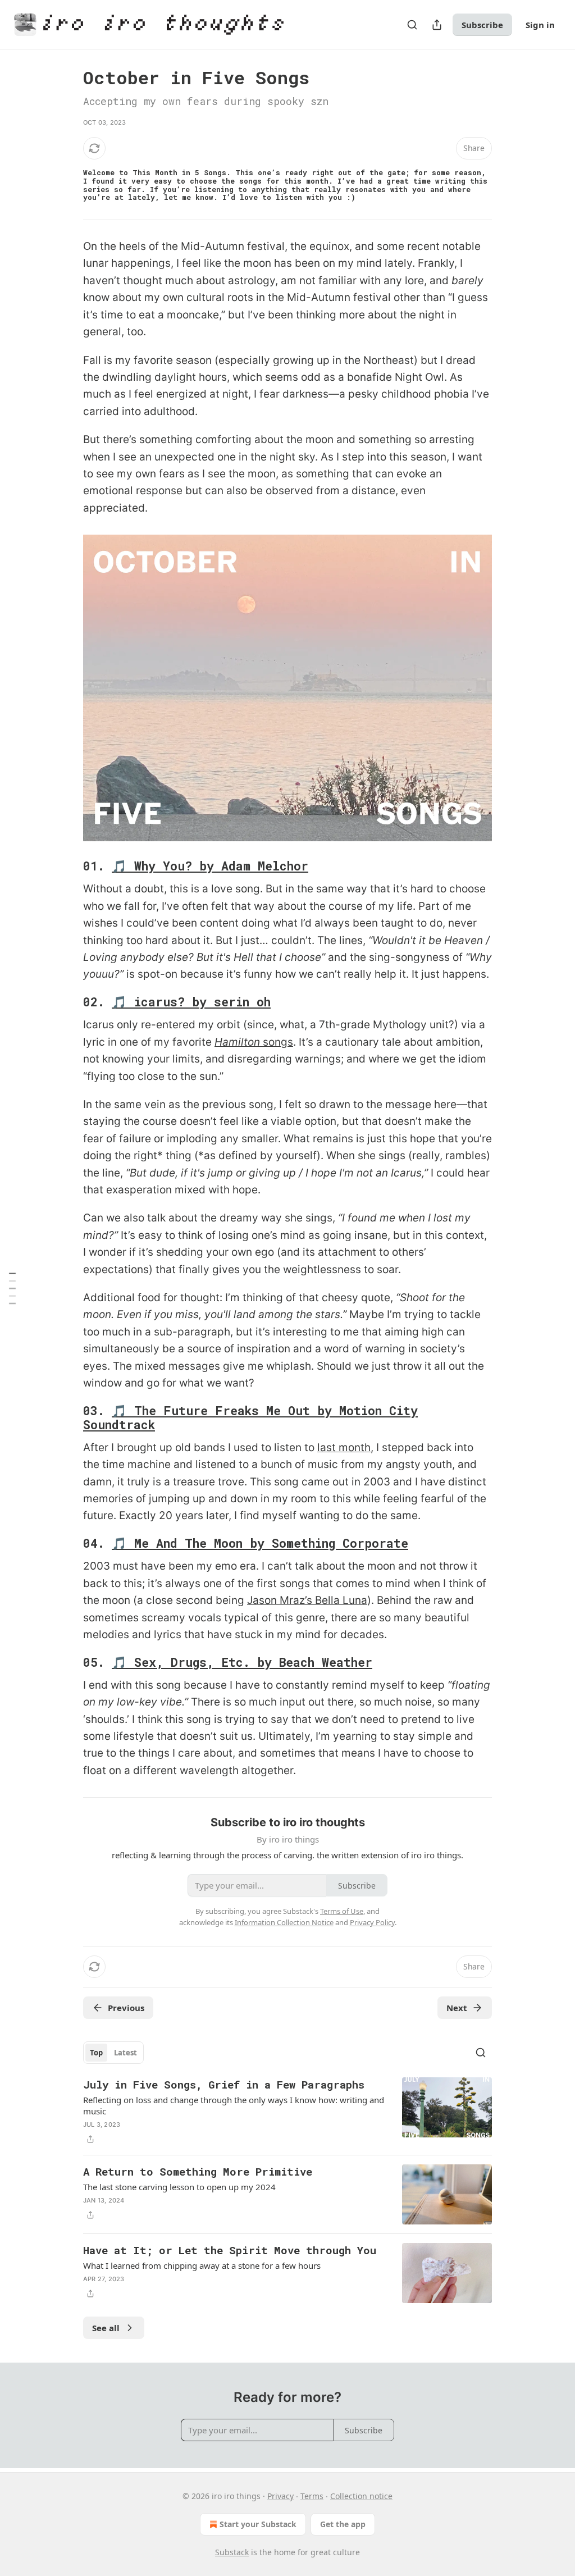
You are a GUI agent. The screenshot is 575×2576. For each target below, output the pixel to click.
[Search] (412, 25)
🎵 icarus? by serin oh (191, 1002)
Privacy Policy (372, 1922)
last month (344, 1447)
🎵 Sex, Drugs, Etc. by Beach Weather (242, 1662)
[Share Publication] (437, 25)
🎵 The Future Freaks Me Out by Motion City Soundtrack (250, 1418)
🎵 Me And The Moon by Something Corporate (260, 1543)
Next (457, 2008)
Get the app (343, 2524)
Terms (312, 2496)
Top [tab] (96, 2053)
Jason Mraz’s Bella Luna (307, 1600)
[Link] (67, 867)
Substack (232, 2552)
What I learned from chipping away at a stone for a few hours (202, 2265)
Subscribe (482, 25)
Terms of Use (342, 1911)
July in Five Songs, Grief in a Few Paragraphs (224, 2084)
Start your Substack (258, 2524)
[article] (287, 2112)
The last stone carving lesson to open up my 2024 (179, 2187)
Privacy (280, 2496)
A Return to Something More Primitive (198, 2171)
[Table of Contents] (12, 1288)
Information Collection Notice (284, 1922)
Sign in (540, 25)
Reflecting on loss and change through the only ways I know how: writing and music (234, 2105)
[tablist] (113, 2053)
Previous (126, 2008)
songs (277, 1042)
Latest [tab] (126, 2053)
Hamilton (237, 1042)
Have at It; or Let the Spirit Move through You (230, 2250)
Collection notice (361, 2496)
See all (106, 2328)
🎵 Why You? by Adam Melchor (210, 866)
